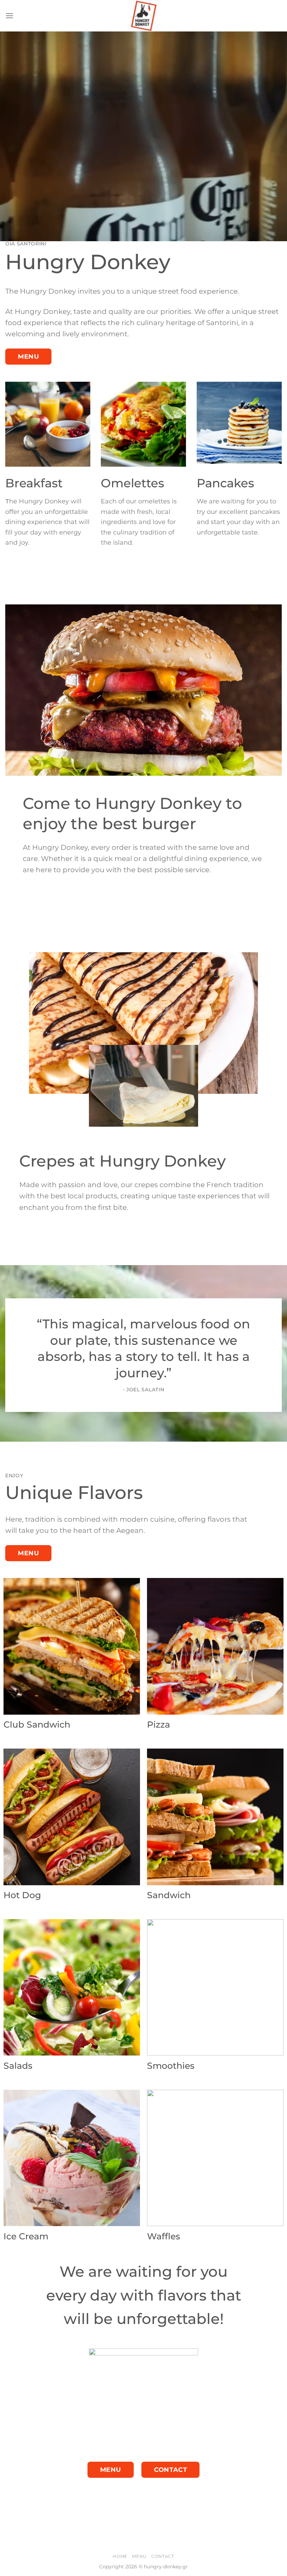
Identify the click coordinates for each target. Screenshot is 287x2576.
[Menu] (9, 16)
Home (120, 2556)
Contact (163, 2556)
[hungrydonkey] (143, 16)
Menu (139, 2556)
